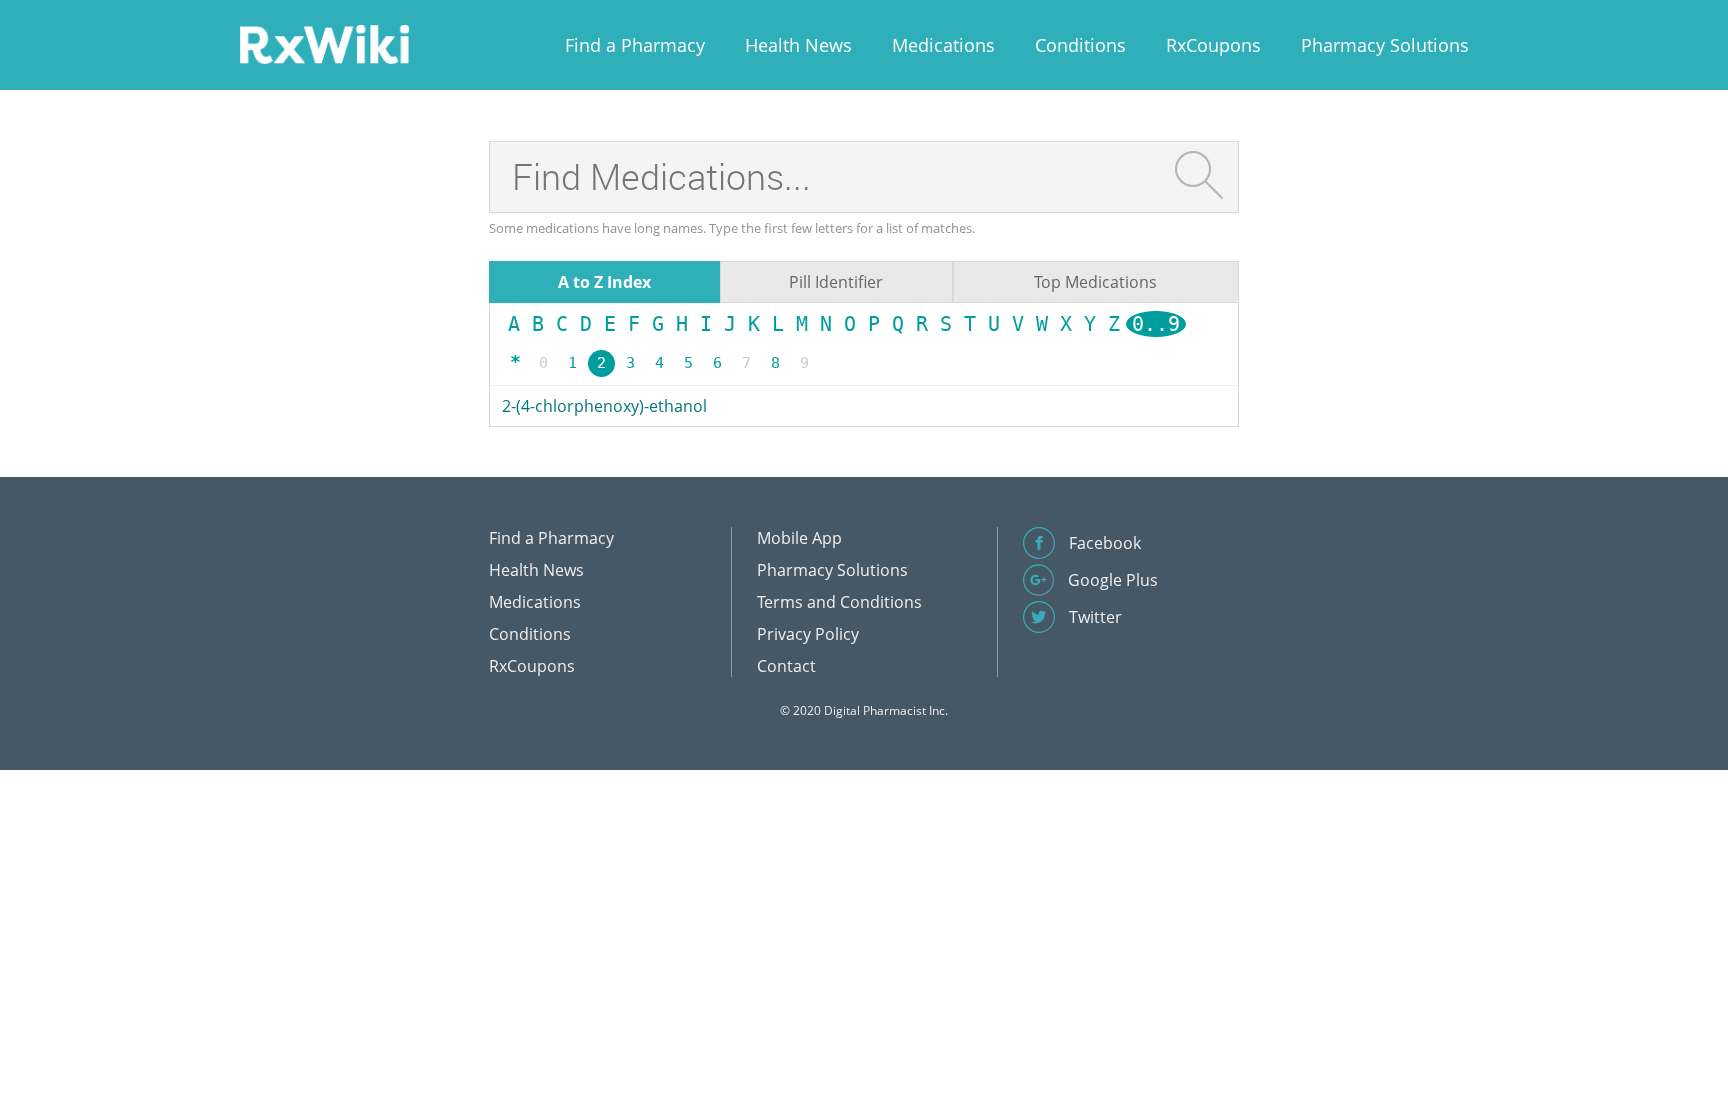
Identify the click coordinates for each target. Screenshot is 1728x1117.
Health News (798, 45)
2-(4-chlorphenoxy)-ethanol (604, 406)
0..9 (1156, 324)
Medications (943, 45)
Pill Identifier (836, 282)
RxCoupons (1213, 45)
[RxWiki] (324, 43)
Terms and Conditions (839, 602)
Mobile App (799, 538)
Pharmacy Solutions (1385, 45)
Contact (786, 666)
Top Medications (1095, 282)
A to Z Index (604, 282)
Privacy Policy (808, 634)
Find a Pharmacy (635, 45)
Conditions (1080, 45)
